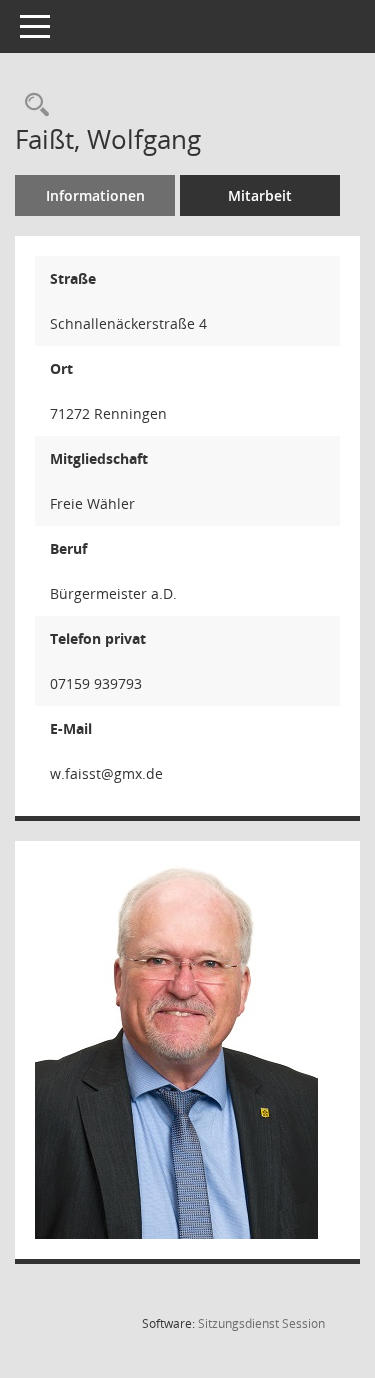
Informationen (95, 195)
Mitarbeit (260, 195)
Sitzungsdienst (261, 1323)
